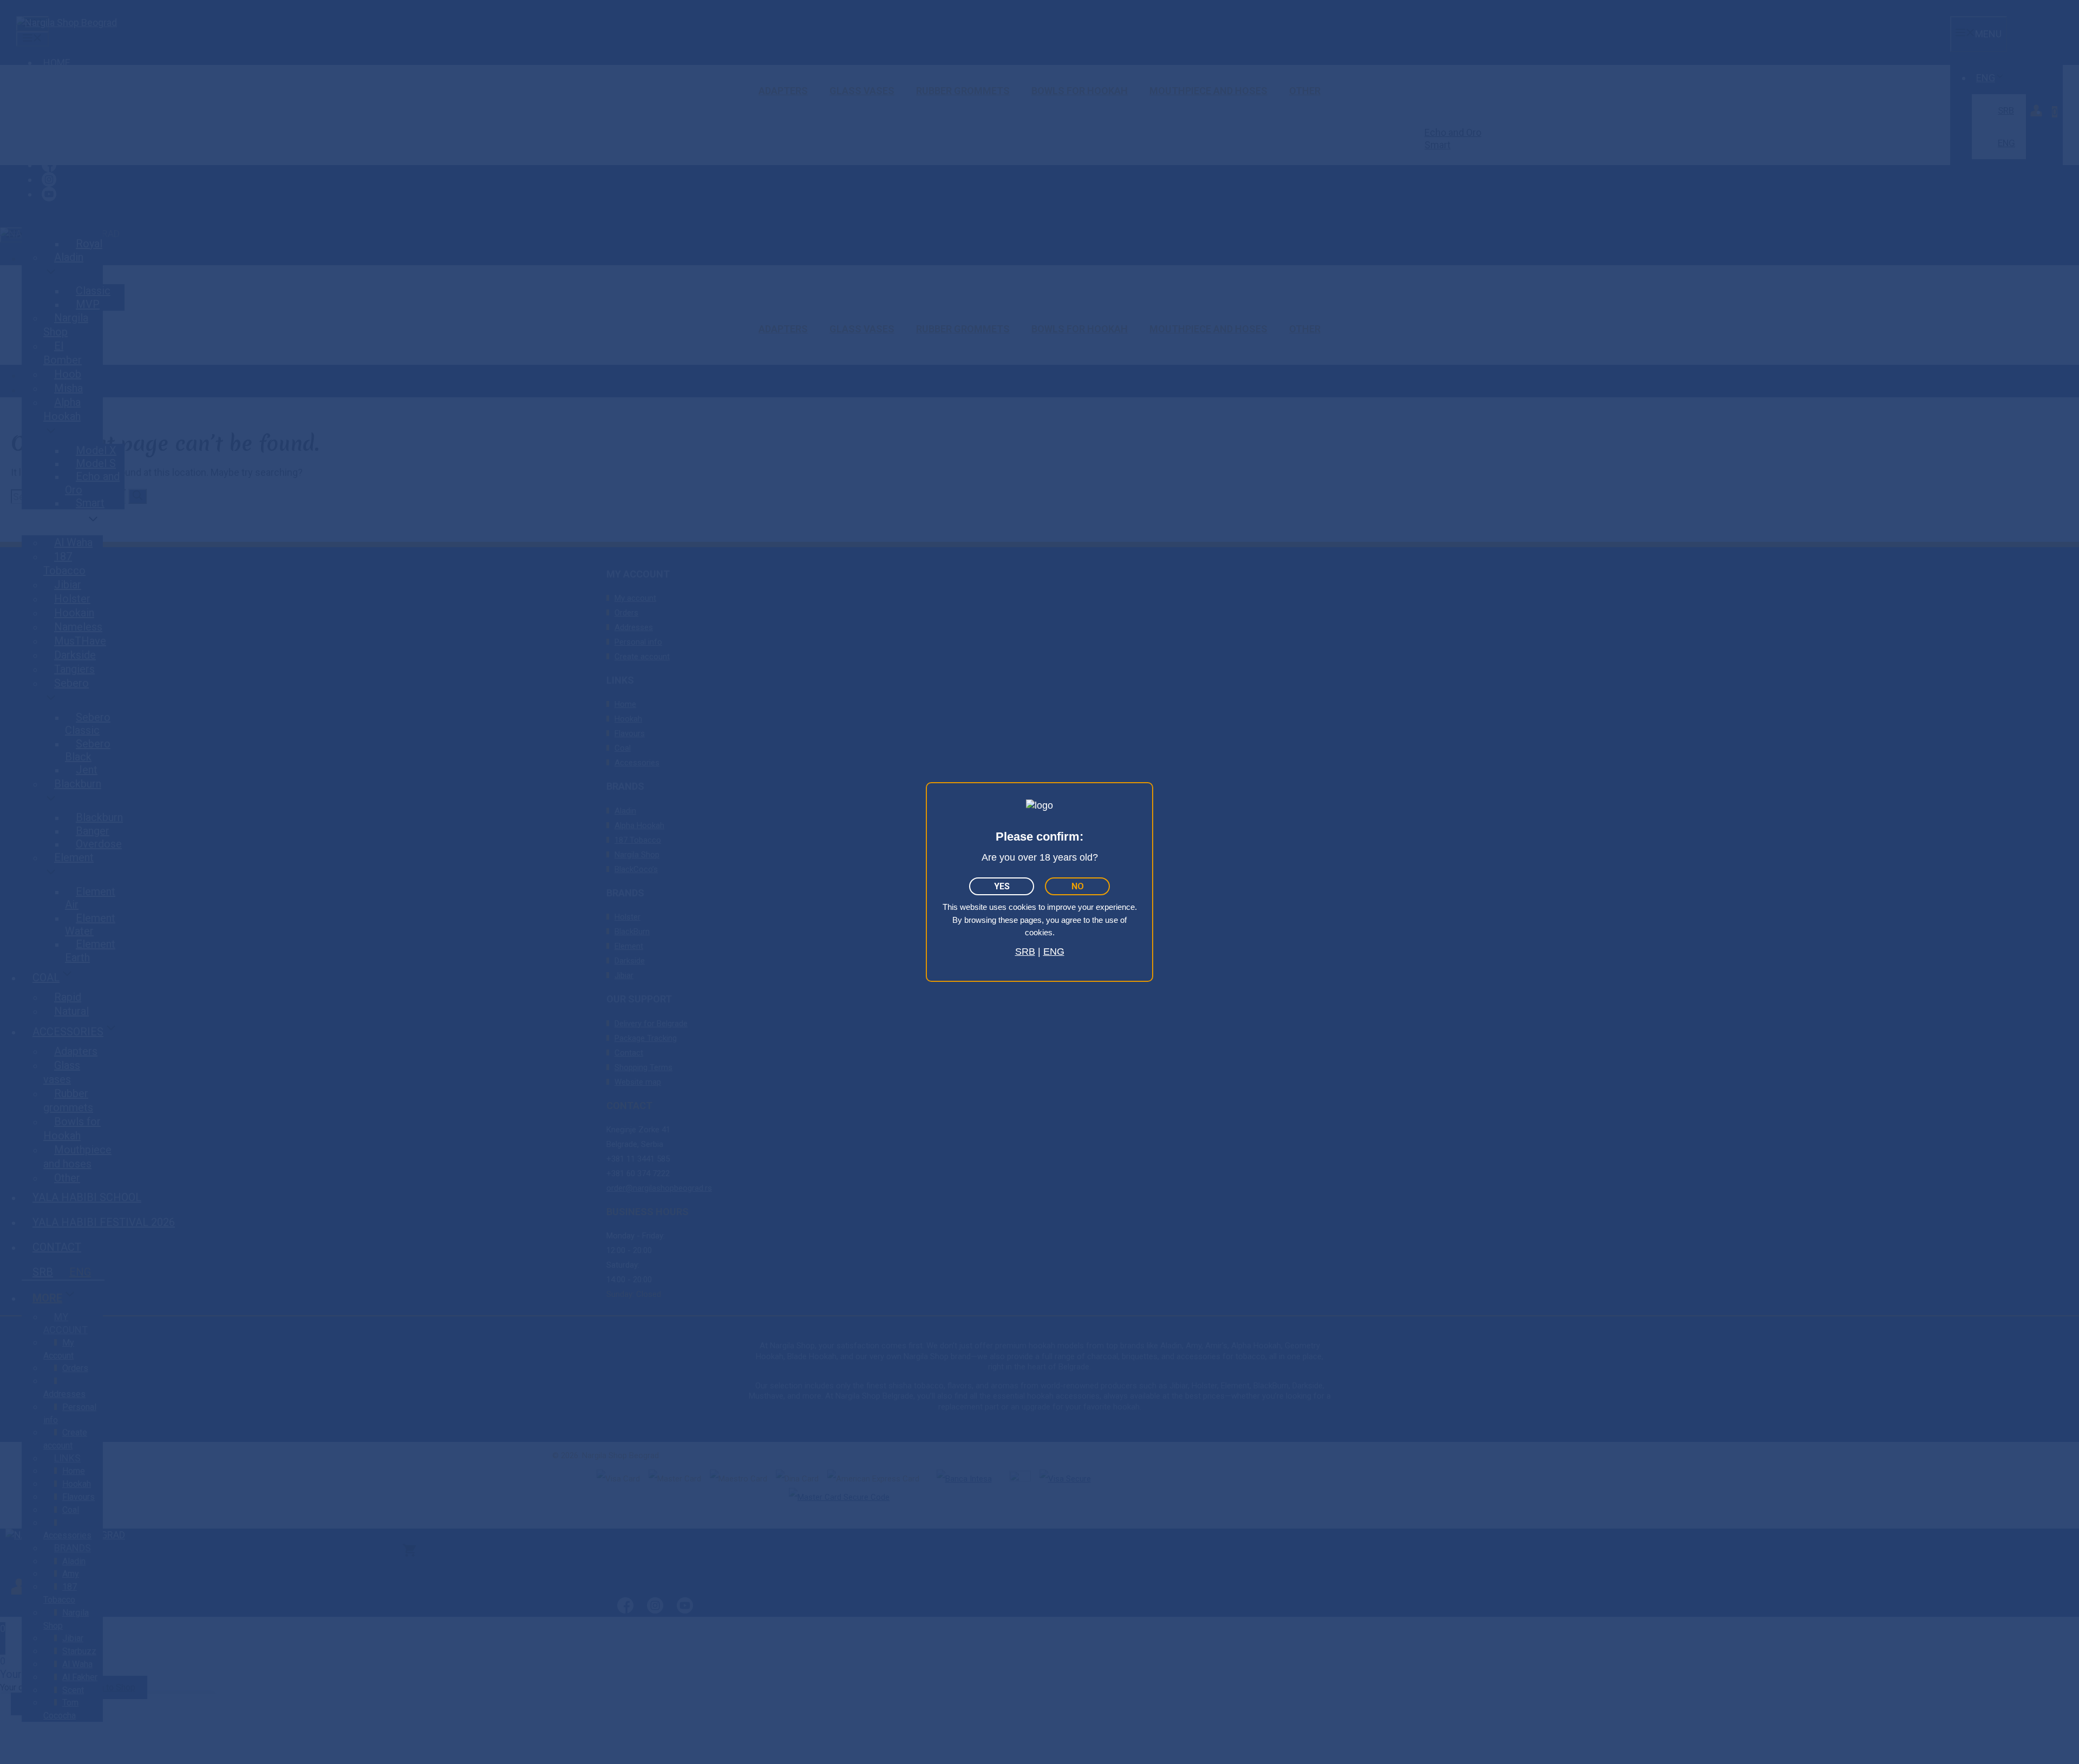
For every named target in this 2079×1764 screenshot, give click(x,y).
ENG (1054, 952)
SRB (1025, 952)
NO (1078, 886)
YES (1002, 886)
